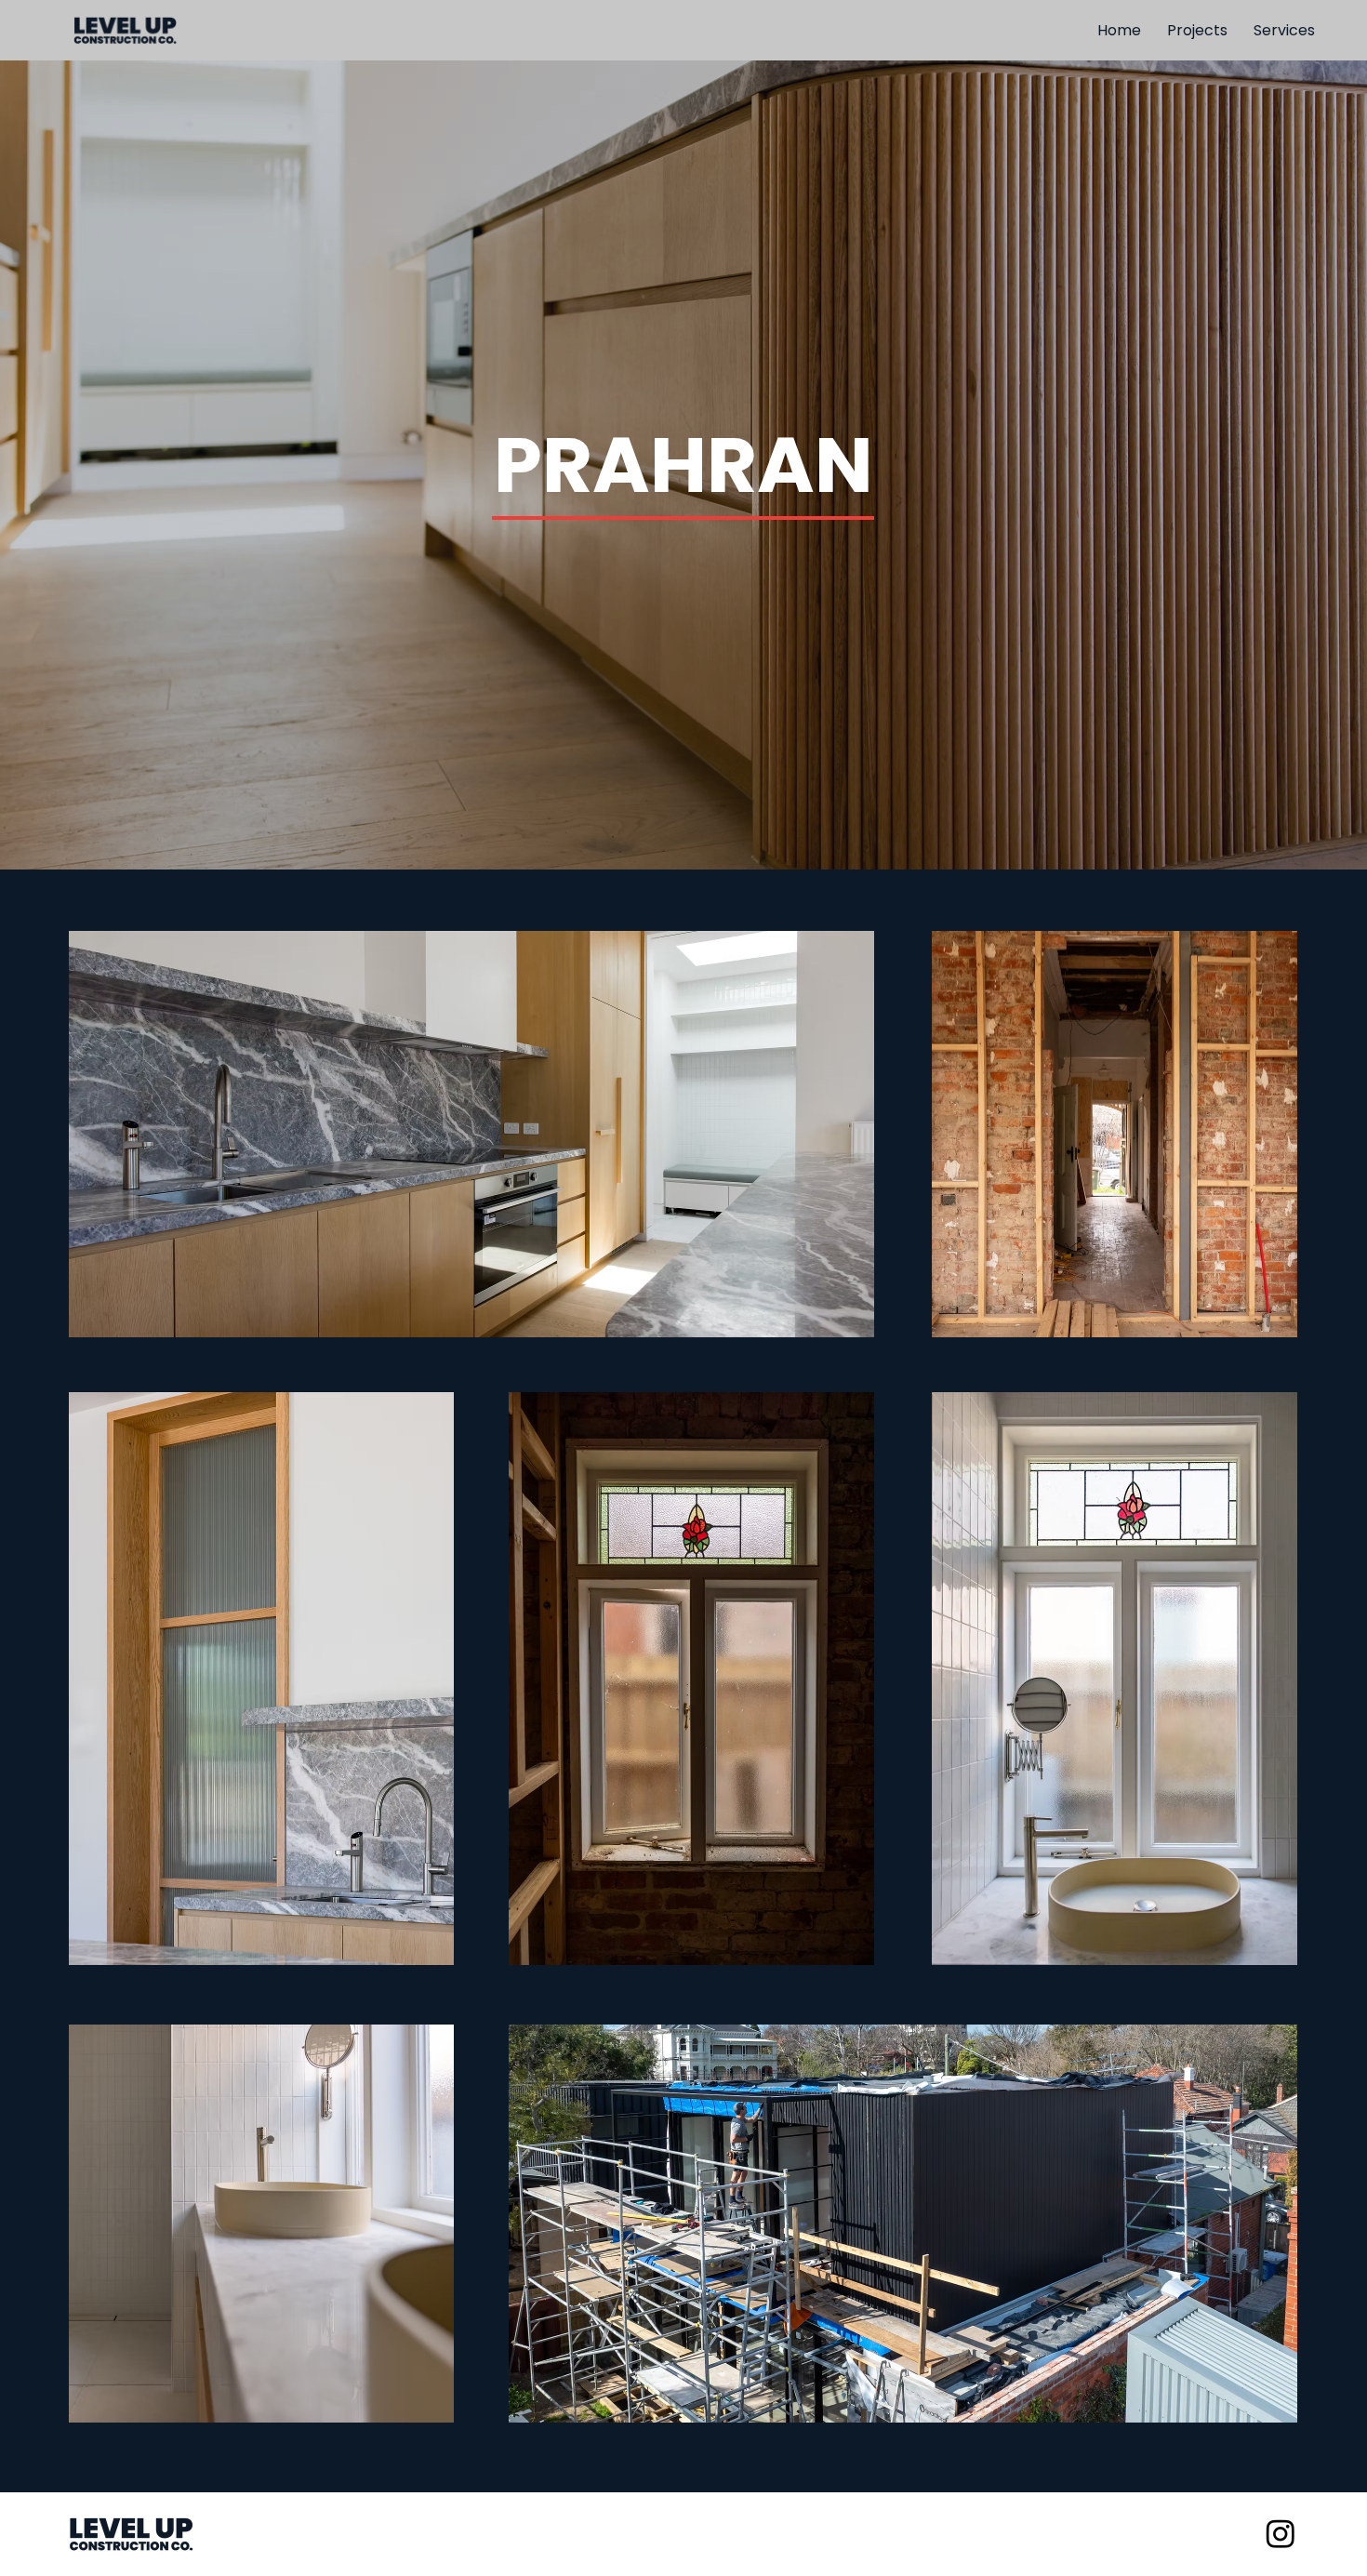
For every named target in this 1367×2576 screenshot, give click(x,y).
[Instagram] (1281, 2533)
